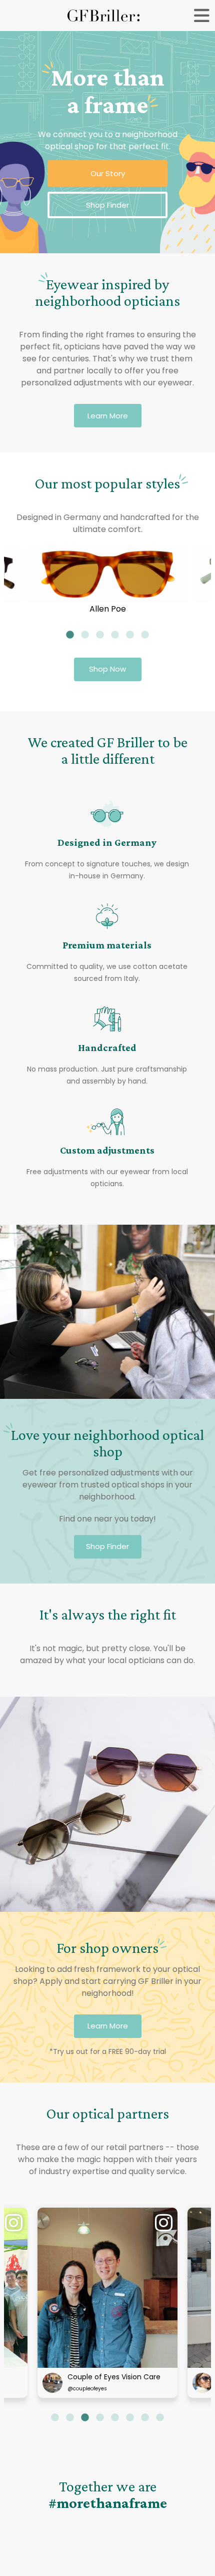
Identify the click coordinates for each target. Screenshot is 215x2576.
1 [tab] (70, 635)
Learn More (108, 416)
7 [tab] (145, 2418)
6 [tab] (145, 635)
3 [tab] (100, 635)
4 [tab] (115, 635)
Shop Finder (107, 205)
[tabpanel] (107, 580)
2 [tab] (85, 635)
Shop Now (107, 669)
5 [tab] (130, 635)
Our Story (108, 173)
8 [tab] (160, 2418)
